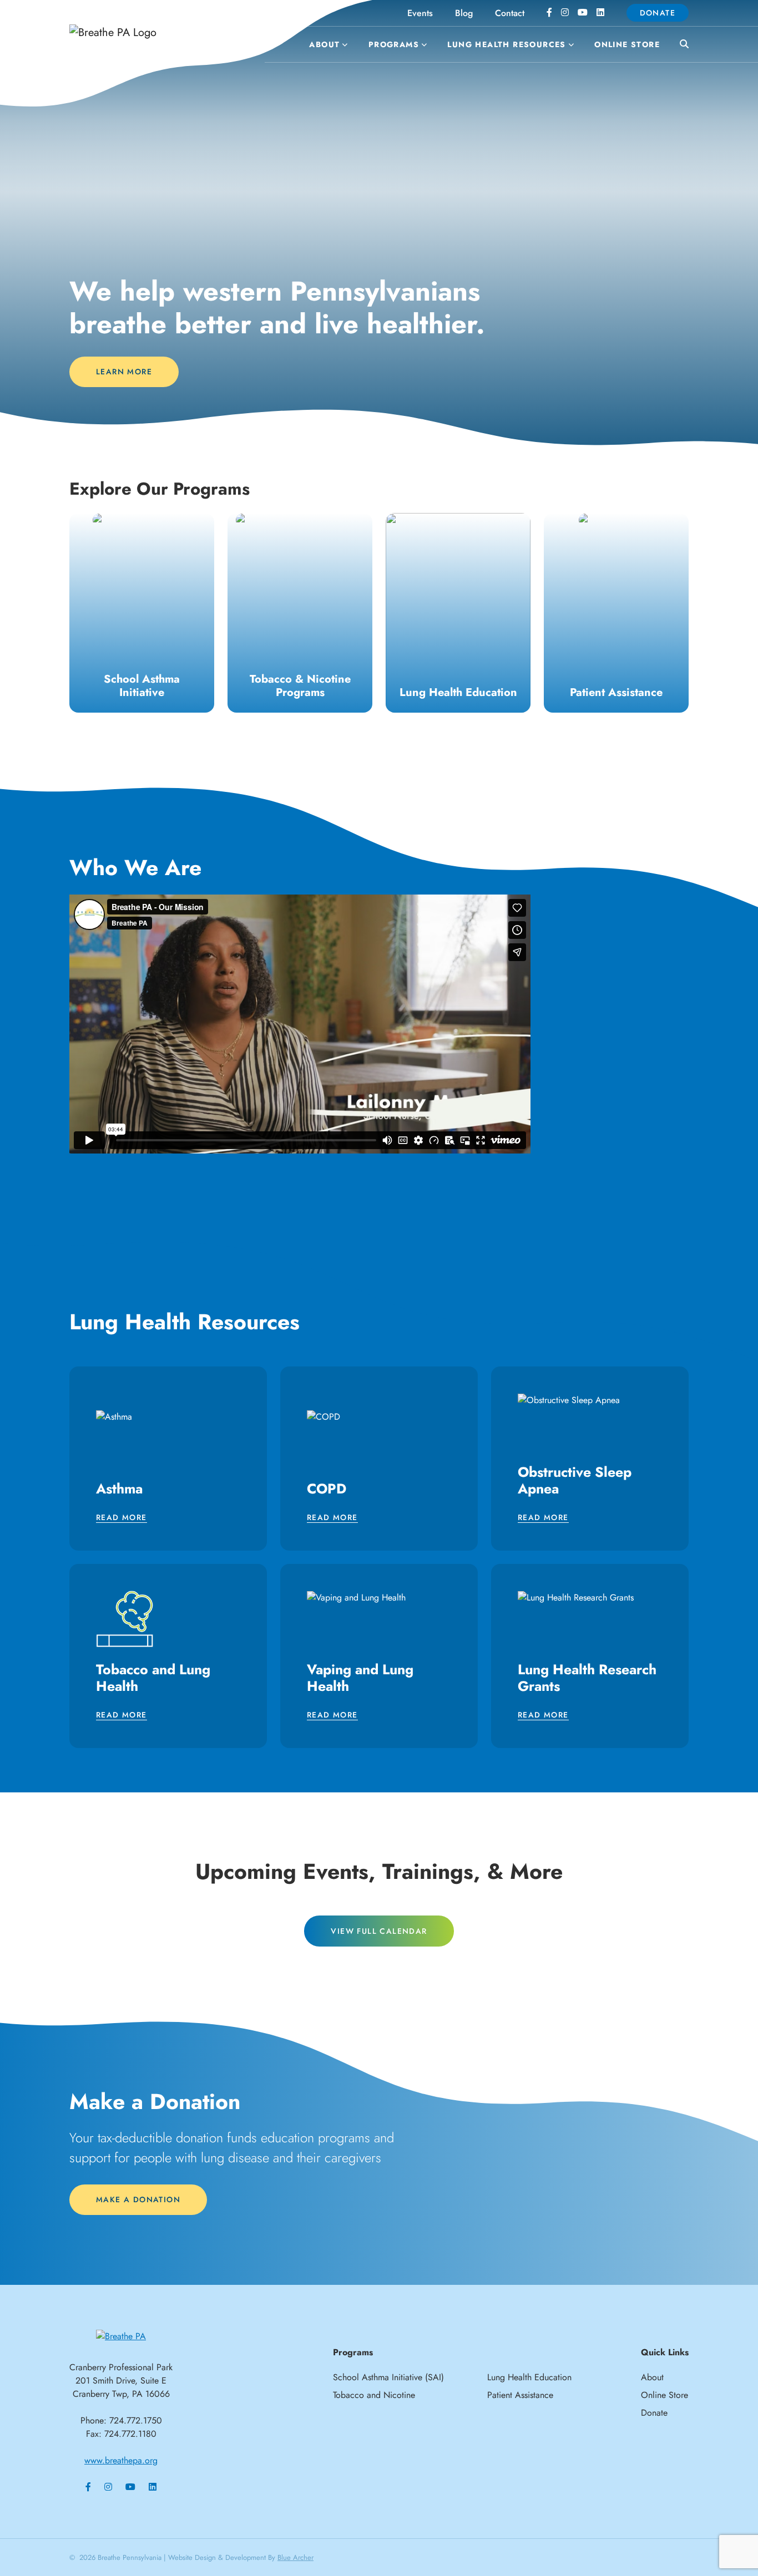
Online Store (627, 44)
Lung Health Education (529, 2377)
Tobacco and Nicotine (374, 2395)
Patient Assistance (520, 2395)
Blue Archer (295, 2557)
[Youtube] (583, 13)
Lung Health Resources (506, 44)
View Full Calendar (379, 1931)
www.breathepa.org (121, 2460)
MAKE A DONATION (138, 2199)
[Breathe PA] (121, 2336)
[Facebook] (549, 13)
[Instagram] (565, 13)
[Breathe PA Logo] (151, 32)
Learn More (124, 372)
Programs (394, 44)
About (324, 44)
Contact (510, 13)
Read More (122, 1518)
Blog (464, 13)
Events (420, 13)
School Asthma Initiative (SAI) (388, 2377)
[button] (344, 45)
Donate (658, 13)
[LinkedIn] (600, 13)
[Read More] (142, 613)
